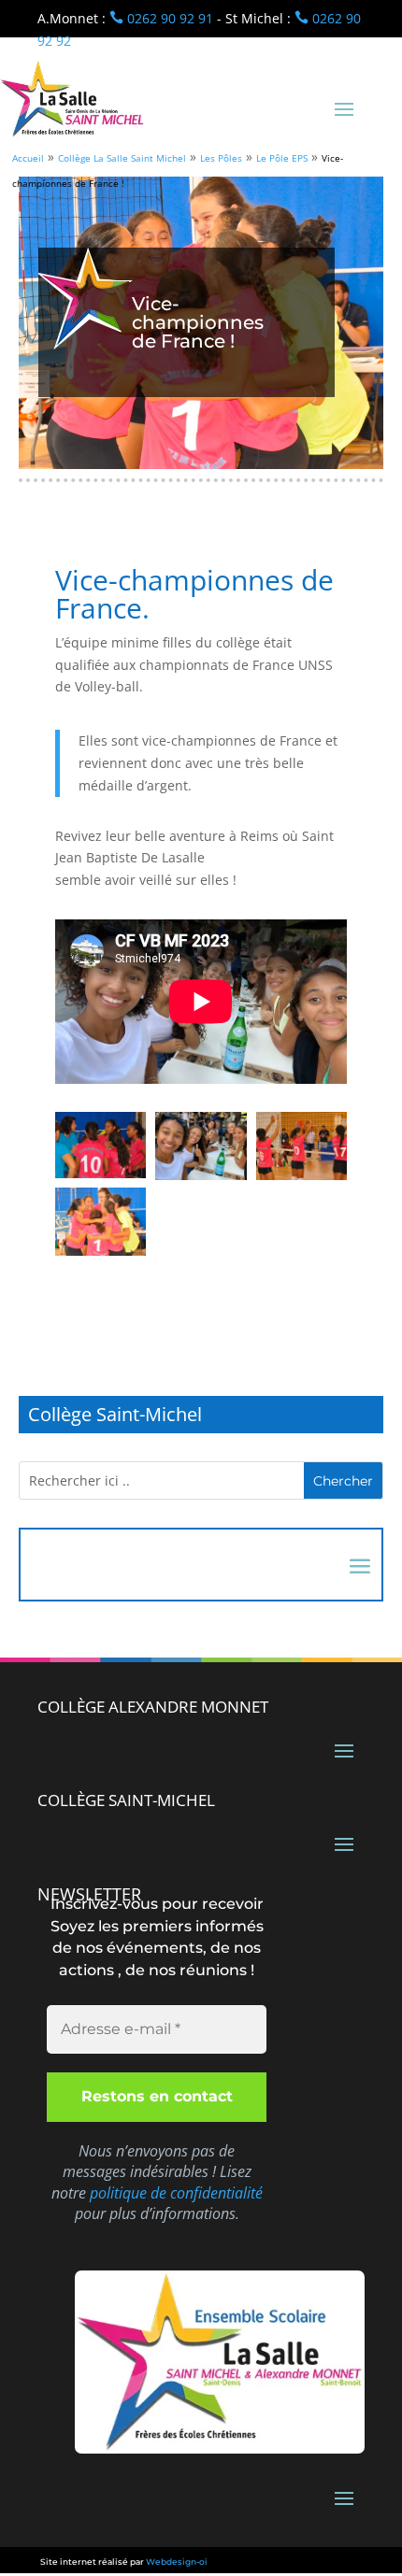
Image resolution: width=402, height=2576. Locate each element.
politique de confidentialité (176, 2193)
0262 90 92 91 (161, 18)
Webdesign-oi (177, 2562)
